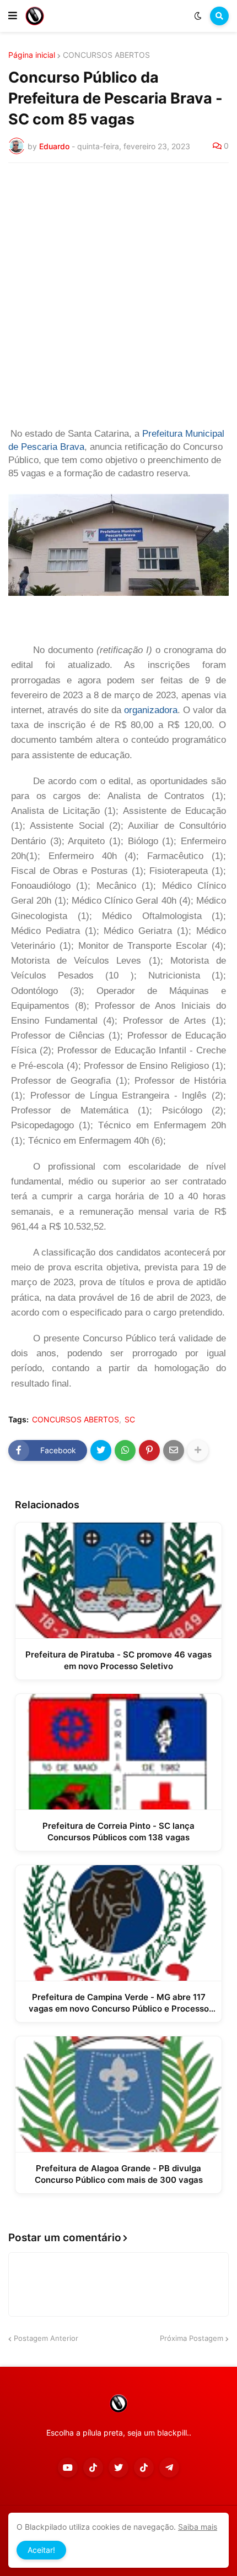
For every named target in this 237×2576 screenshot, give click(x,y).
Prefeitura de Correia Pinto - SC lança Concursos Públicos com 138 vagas (118, 1832)
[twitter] (118, 2468)
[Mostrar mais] (198, 1450)
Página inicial (32, 55)
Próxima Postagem (192, 2338)
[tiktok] (93, 2468)
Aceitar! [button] (41, 2550)
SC (130, 1420)
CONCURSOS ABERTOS (106, 55)
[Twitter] (101, 1450)
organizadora (151, 710)
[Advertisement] (118, 295)
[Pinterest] (149, 1450)
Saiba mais (198, 2527)
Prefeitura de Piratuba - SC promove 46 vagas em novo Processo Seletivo (118, 1660)
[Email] (174, 1450)
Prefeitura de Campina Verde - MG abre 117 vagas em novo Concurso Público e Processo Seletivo (119, 2003)
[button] (13, 16)
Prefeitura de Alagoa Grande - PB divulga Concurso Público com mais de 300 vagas (119, 2174)
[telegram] (169, 2468)
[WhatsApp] (125, 1450)
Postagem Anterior (46, 2338)
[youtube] (68, 2468)
